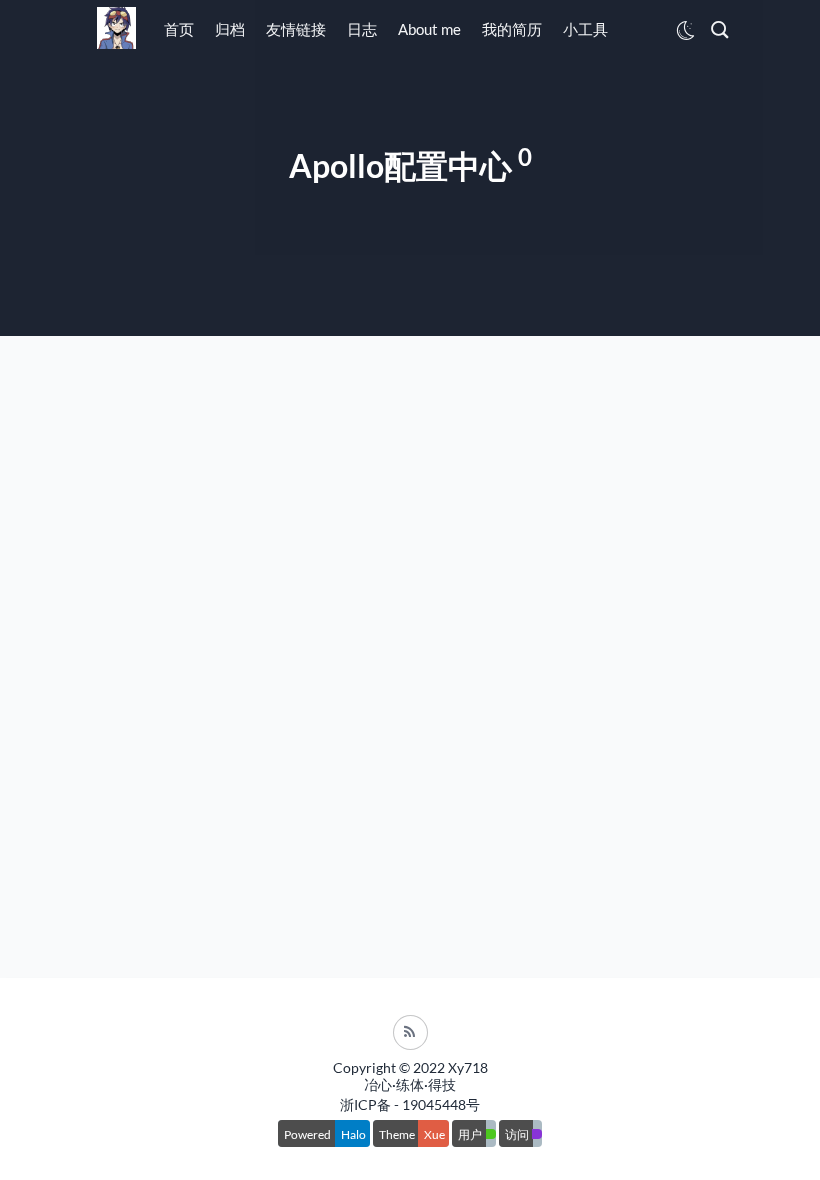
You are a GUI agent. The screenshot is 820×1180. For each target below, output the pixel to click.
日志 (362, 29)
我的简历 (512, 29)
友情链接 (296, 29)
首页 (179, 29)
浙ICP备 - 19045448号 (410, 1104)
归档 (230, 29)
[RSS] (410, 1032)
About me (429, 29)
